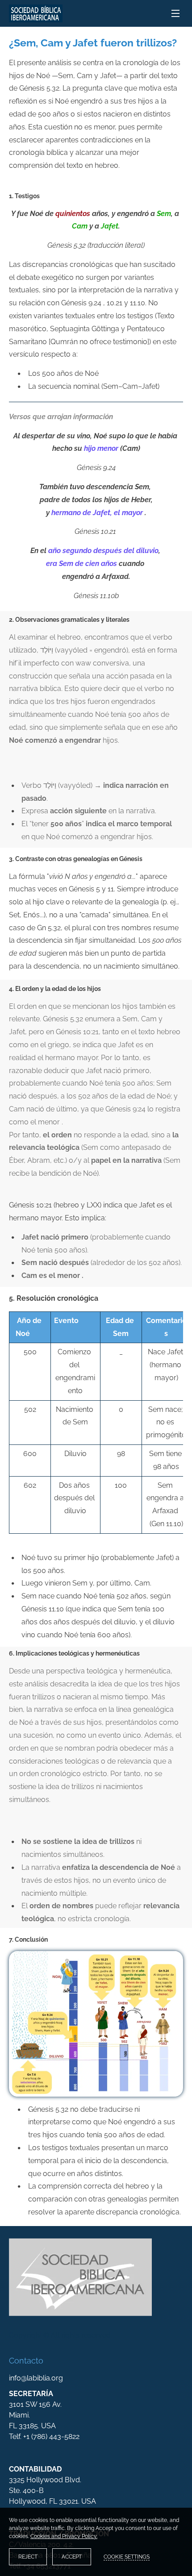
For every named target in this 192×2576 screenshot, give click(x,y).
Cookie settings (127, 2557)
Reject (28, 2557)
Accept (72, 2557)
